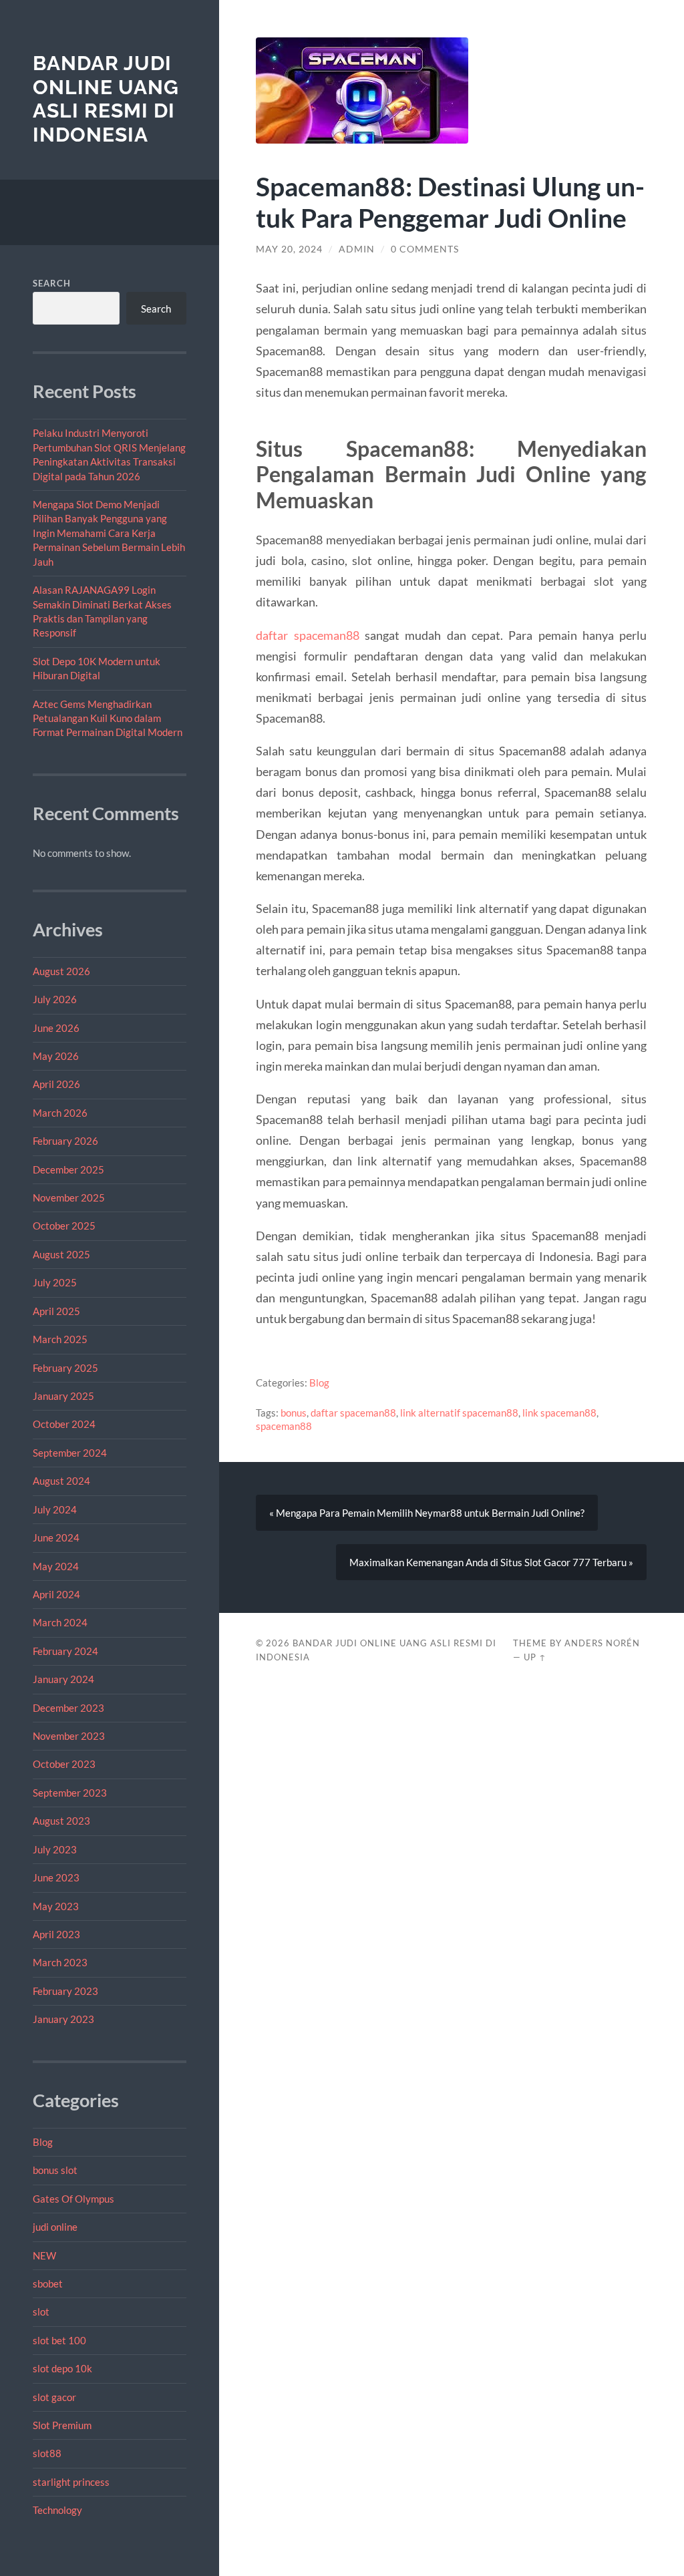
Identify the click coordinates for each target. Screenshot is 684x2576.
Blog (43, 2142)
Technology (57, 2510)
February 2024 (65, 1651)
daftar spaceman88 (307, 635)
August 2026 (61, 971)
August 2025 (61, 1254)
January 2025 (63, 1396)
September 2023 (70, 1793)
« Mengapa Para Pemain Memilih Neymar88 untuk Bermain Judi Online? (427, 1513)
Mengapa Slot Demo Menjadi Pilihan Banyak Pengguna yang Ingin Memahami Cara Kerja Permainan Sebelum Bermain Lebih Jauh (109, 533)
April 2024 (56, 1594)
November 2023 (69, 1736)
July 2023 (55, 1849)
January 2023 (63, 2019)
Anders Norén (602, 1643)
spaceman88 (284, 1426)
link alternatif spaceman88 (459, 1413)
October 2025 (64, 1226)
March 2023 (60, 1962)
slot (41, 2312)
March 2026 (60, 1113)
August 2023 (61, 1821)
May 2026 (56, 1056)
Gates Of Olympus (73, 2199)
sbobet (48, 2283)
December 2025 (68, 1169)
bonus (294, 1413)
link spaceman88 (559, 1413)
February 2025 (65, 1368)
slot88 (47, 2453)
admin (357, 249)
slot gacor (54, 2397)
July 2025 (55, 1282)
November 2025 (69, 1198)
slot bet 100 (59, 2340)
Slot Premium (62, 2425)
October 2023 (64, 1764)
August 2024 (61, 1481)
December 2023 (68, 1708)
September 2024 (70, 1453)
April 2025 (56, 1311)
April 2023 (56, 1934)
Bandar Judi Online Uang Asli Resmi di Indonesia (106, 99)
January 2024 (63, 1679)
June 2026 (56, 1028)
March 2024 (60, 1622)
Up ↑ (535, 1657)
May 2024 (56, 1566)
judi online (55, 2227)
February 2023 (65, 1991)
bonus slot (55, 2170)
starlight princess (71, 2482)
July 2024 (55, 1509)
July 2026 (55, 999)
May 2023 (56, 1906)
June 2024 (56, 1537)
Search (52, 283)
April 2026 (56, 1084)
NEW (44, 2255)
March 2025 (60, 1339)
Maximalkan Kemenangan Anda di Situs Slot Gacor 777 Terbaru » (491, 1562)
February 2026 (65, 1141)
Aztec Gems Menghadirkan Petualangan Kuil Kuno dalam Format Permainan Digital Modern (108, 718)
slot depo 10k (62, 2368)
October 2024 (64, 1424)
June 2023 (56, 1877)
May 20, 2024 (289, 249)
